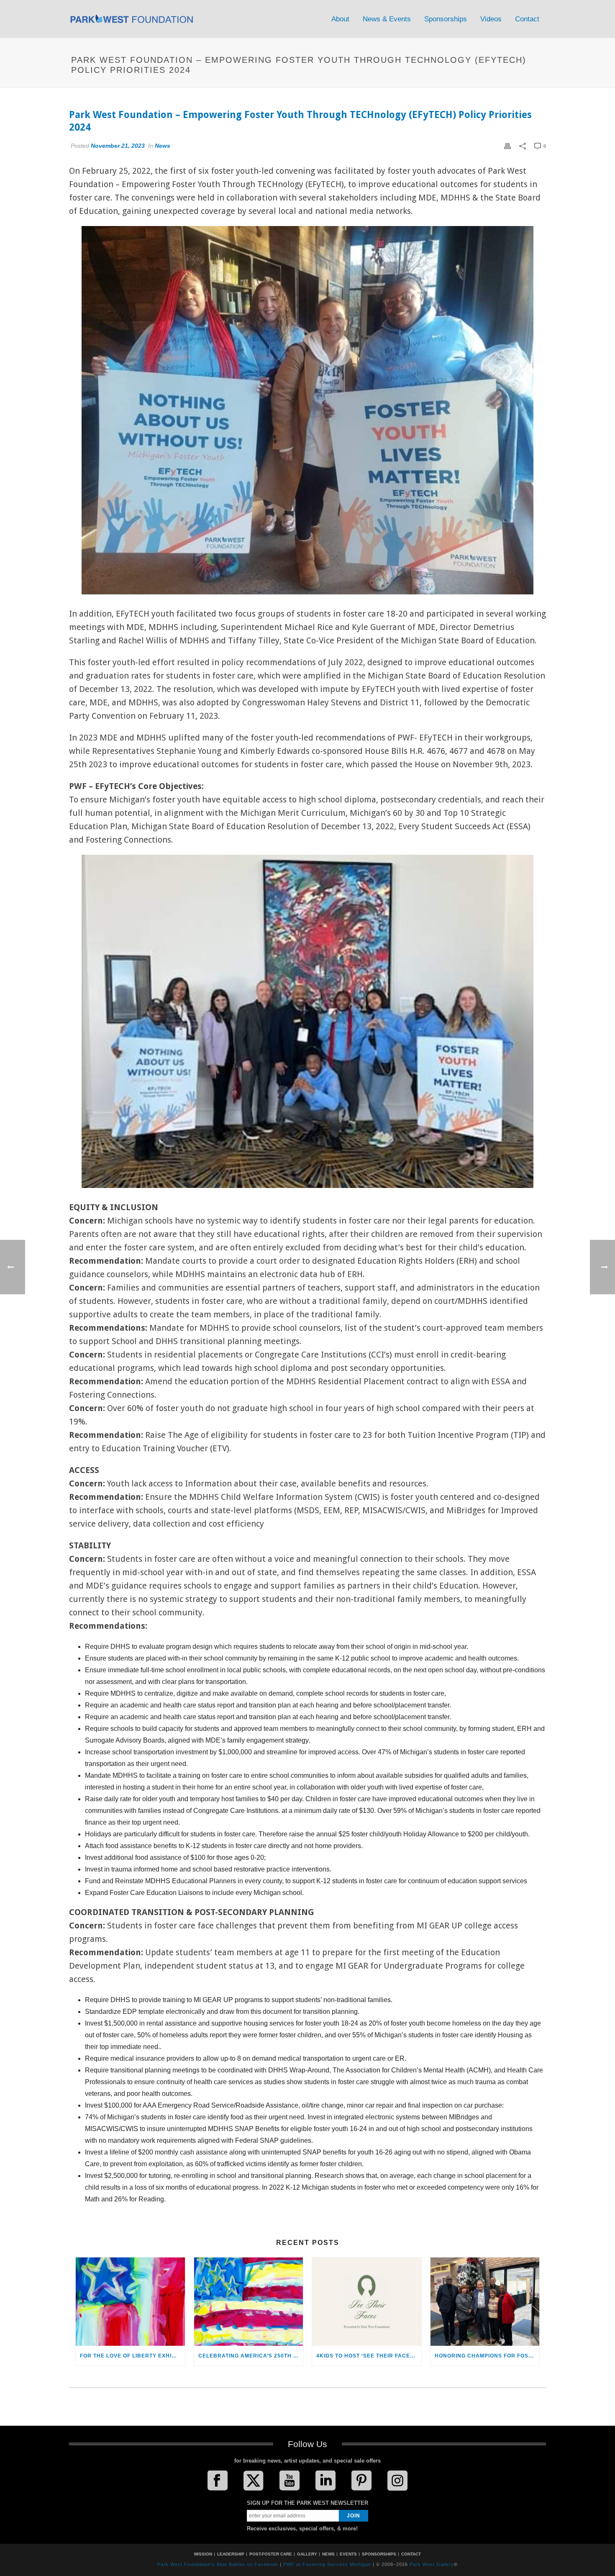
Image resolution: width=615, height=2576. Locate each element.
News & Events (387, 19)
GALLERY (307, 2554)
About (340, 19)
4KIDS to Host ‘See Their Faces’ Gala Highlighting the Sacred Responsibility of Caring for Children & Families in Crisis (369, 2356)
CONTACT (411, 2554)
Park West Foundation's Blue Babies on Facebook (218, 2564)
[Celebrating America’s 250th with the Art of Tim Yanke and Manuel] (249, 2302)
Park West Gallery (432, 2564)
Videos (491, 19)
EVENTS (348, 2554)
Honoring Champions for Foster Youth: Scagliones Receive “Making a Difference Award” (487, 2356)
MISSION (203, 2554)
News (163, 146)
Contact (527, 19)
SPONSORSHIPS (379, 2554)
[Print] (507, 146)
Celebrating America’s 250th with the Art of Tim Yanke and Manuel (251, 2356)
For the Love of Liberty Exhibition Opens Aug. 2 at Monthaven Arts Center (132, 2356)
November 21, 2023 (118, 146)
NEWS (328, 2554)
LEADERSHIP (231, 2554)
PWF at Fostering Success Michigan (327, 2564)
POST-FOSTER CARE (271, 2554)
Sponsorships (446, 19)
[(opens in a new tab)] (130, 2302)
